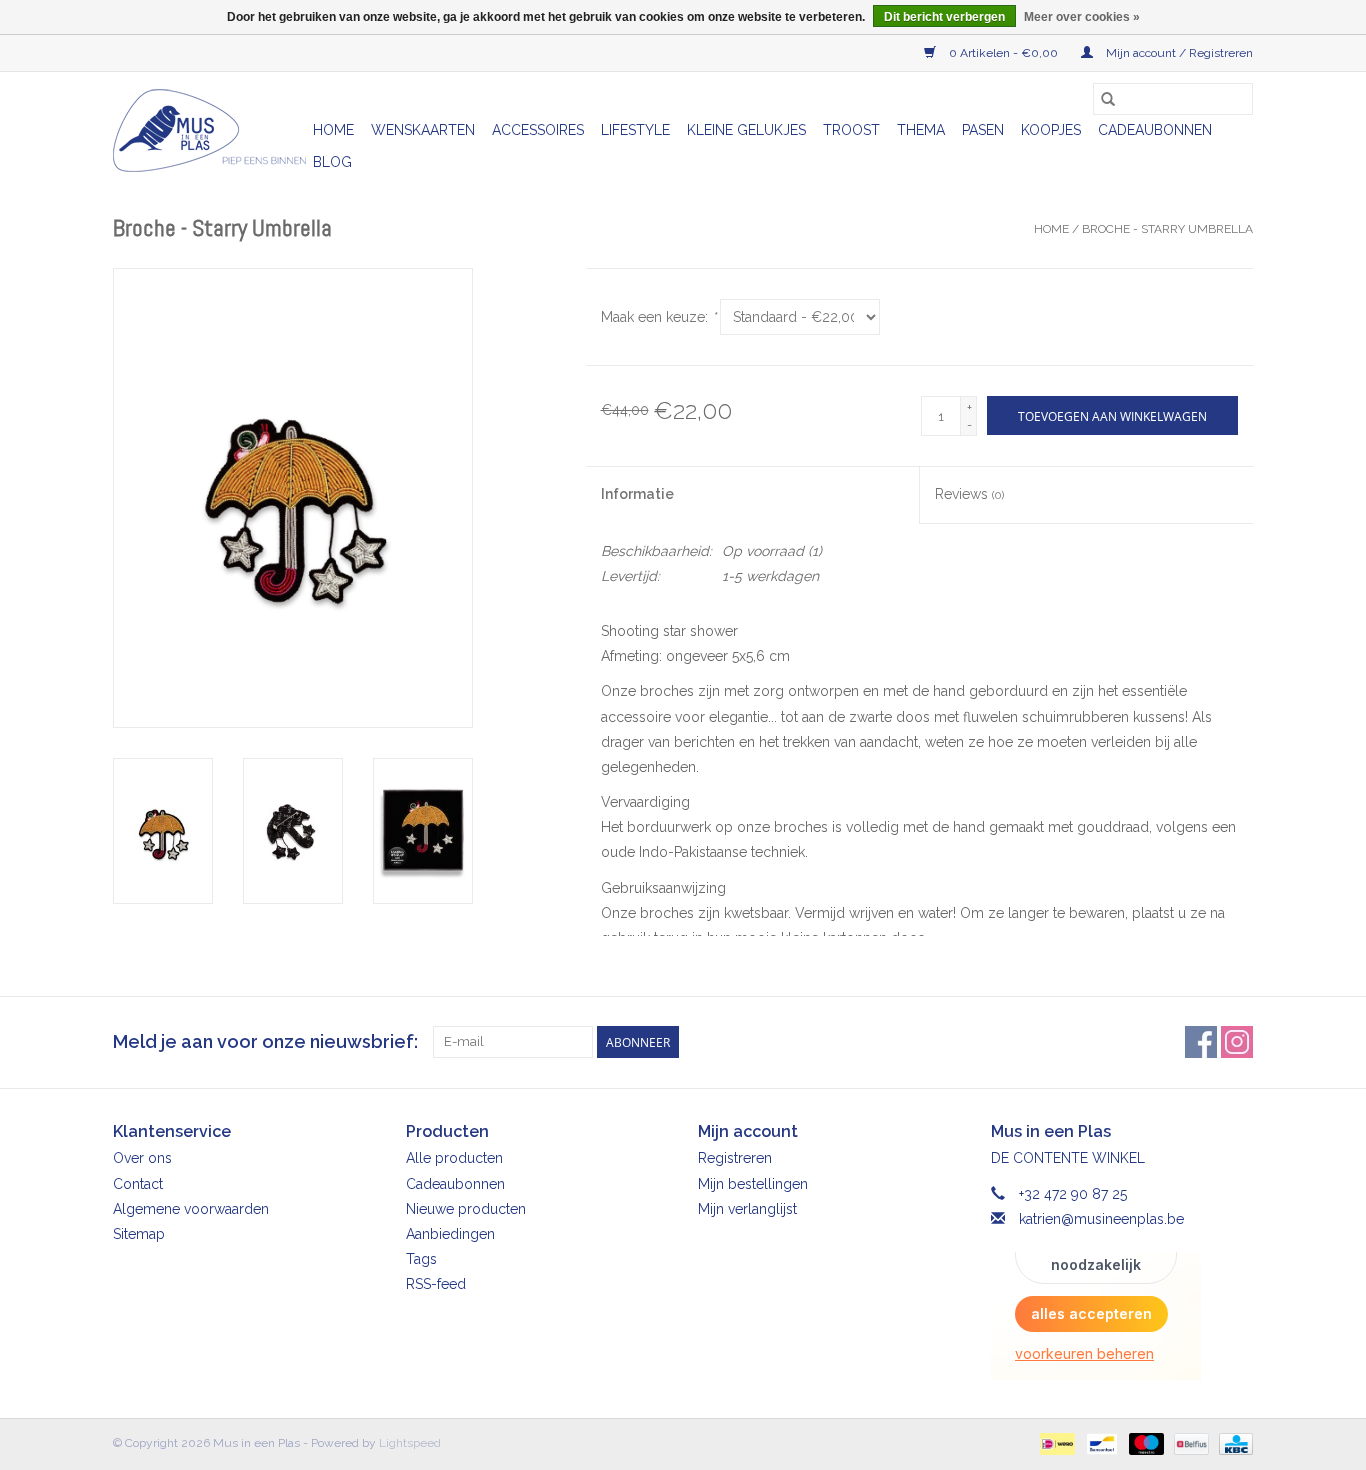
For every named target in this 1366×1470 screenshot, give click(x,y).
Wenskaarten (423, 130)
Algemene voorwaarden (191, 1209)
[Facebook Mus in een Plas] (1201, 1042)
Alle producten (454, 1158)
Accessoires (538, 130)
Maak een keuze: (658, 317)
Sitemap (139, 1234)
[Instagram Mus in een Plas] (1237, 1042)
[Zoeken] (1108, 99)
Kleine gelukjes (746, 130)
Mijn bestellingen (753, 1184)
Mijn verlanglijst (747, 1209)
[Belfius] (1189, 1443)
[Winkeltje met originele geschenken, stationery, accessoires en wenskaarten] (210, 130)
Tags (421, 1259)
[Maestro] (1144, 1443)
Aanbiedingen (450, 1234)
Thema (921, 130)
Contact (138, 1184)
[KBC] (1232, 1443)
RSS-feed (436, 1284)
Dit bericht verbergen (944, 17)
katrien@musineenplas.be (1101, 1219)
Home (333, 130)
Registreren (735, 1158)
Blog (332, 162)
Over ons (142, 1158)
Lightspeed (410, 1443)
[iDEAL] (1055, 1443)
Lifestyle (635, 130)
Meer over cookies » (1082, 17)
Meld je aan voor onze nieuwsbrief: (265, 1041)
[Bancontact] (1100, 1443)
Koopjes (1051, 130)
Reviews (969, 494)
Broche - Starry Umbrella (1167, 229)
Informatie (637, 494)
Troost (851, 130)
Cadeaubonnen (1155, 130)
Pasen (983, 130)
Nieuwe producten (466, 1209)
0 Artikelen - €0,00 (1003, 53)
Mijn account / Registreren (1178, 53)
